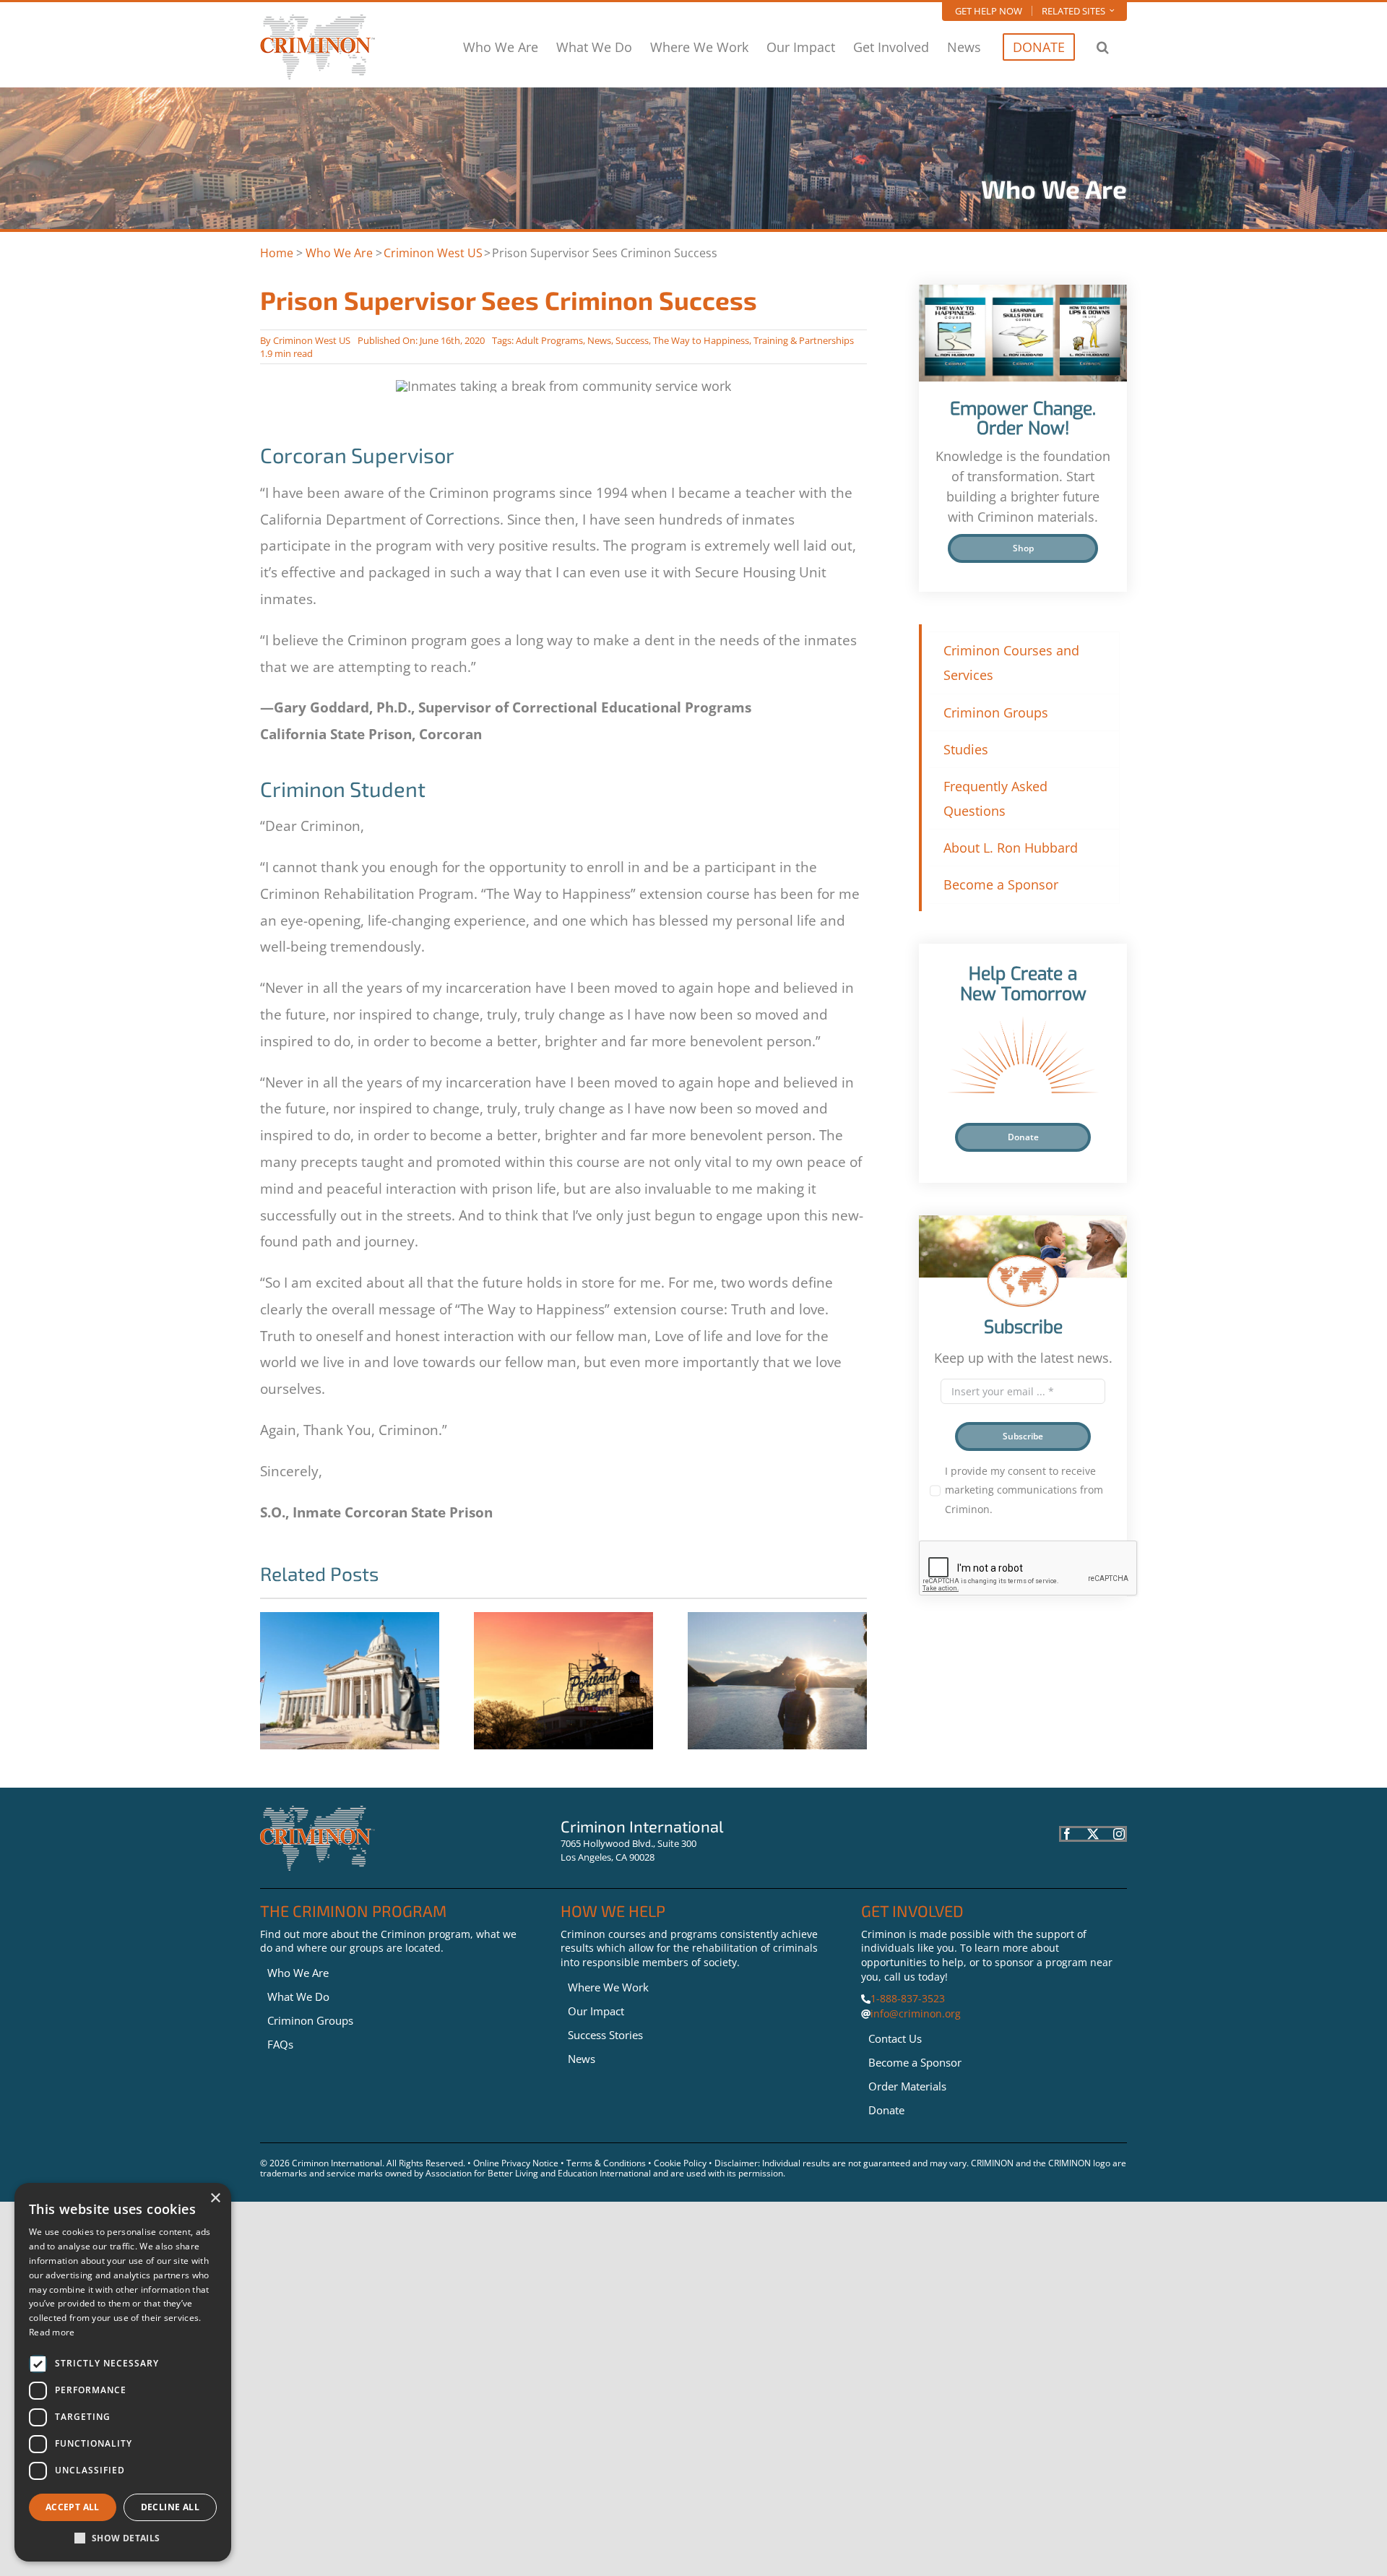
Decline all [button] (170, 2507)
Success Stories (605, 2035)
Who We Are (339, 253)
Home (277, 253)
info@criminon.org (916, 2013)
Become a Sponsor (915, 2062)
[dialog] (123, 2372)
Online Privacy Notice (516, 2163)
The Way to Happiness (701, 340)
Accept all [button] (73, 2507)
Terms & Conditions (606, 2163)
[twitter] (1093, 1834)
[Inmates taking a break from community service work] (317, 1812)
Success (632, 340)
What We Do (298, 1996)
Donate (886, 2110)
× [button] (215, 2198)
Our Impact (596, 2011)
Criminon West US (433, 253)
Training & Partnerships (804, 340)
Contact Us (895, 2038)
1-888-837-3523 (908, 1998)
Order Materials (907, 2086)
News (599, 340)
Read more (52, 2332)
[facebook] (1067, 1834)
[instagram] (1119, 1834)
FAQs (280, 2044)
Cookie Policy (680, 2163)
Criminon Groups (310, 2020)
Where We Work (608, 1987)
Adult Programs (549, 340)
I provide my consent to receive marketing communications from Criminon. (1024, 1490)
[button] (1103, 47)
